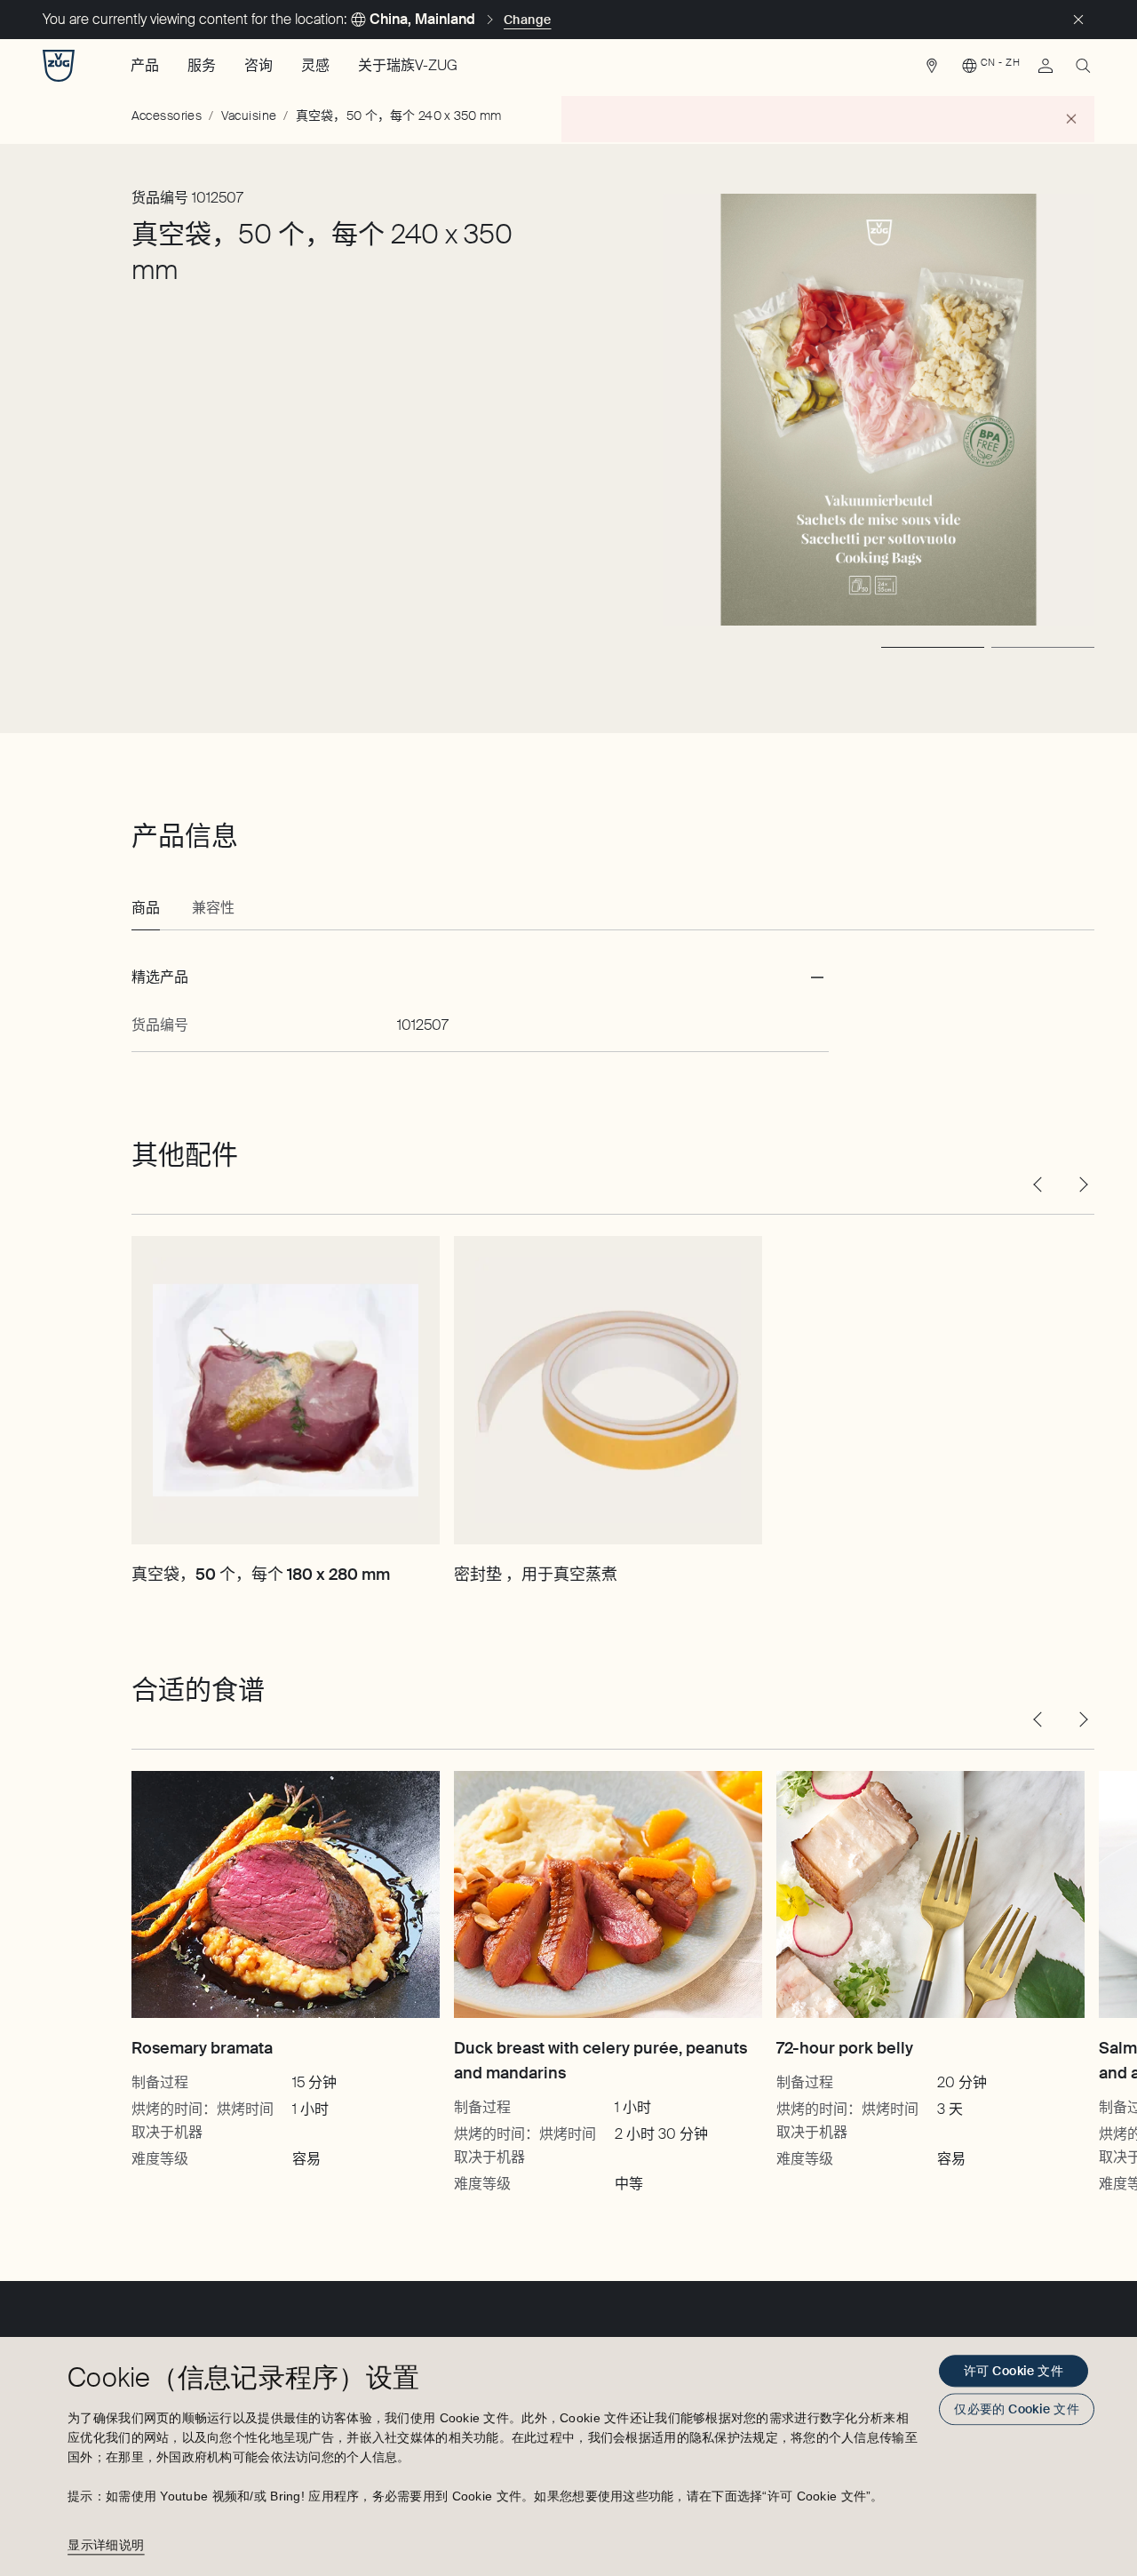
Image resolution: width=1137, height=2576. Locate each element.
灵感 (315, 65)
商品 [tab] (146, 908)
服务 (202, 65)
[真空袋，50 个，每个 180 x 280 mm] (286, 1390)
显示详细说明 (106, 2545)
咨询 (258, 65)
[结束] (1078, 20)
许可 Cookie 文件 (1014, 2371)
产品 (145, 65)
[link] (932, 70)
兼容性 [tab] (213, 908)
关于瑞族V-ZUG (408, 65)
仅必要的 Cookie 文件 (1017, 2409)
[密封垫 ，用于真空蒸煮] (608, 1390)
